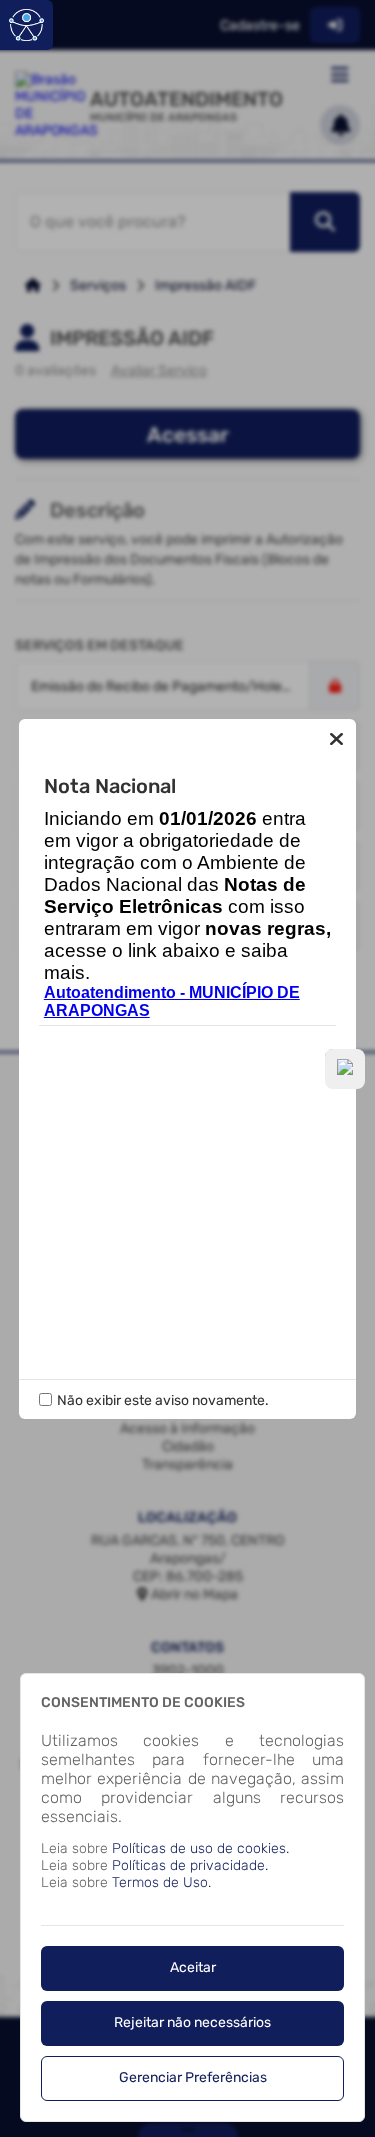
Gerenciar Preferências (193, 2077)
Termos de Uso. (161, 1882)
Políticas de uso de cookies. (200, 1848)
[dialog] (192, 1897)
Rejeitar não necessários (192, 2022)
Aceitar (193, 1967)
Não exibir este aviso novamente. (163, 1400)
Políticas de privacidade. (190, 1865)
